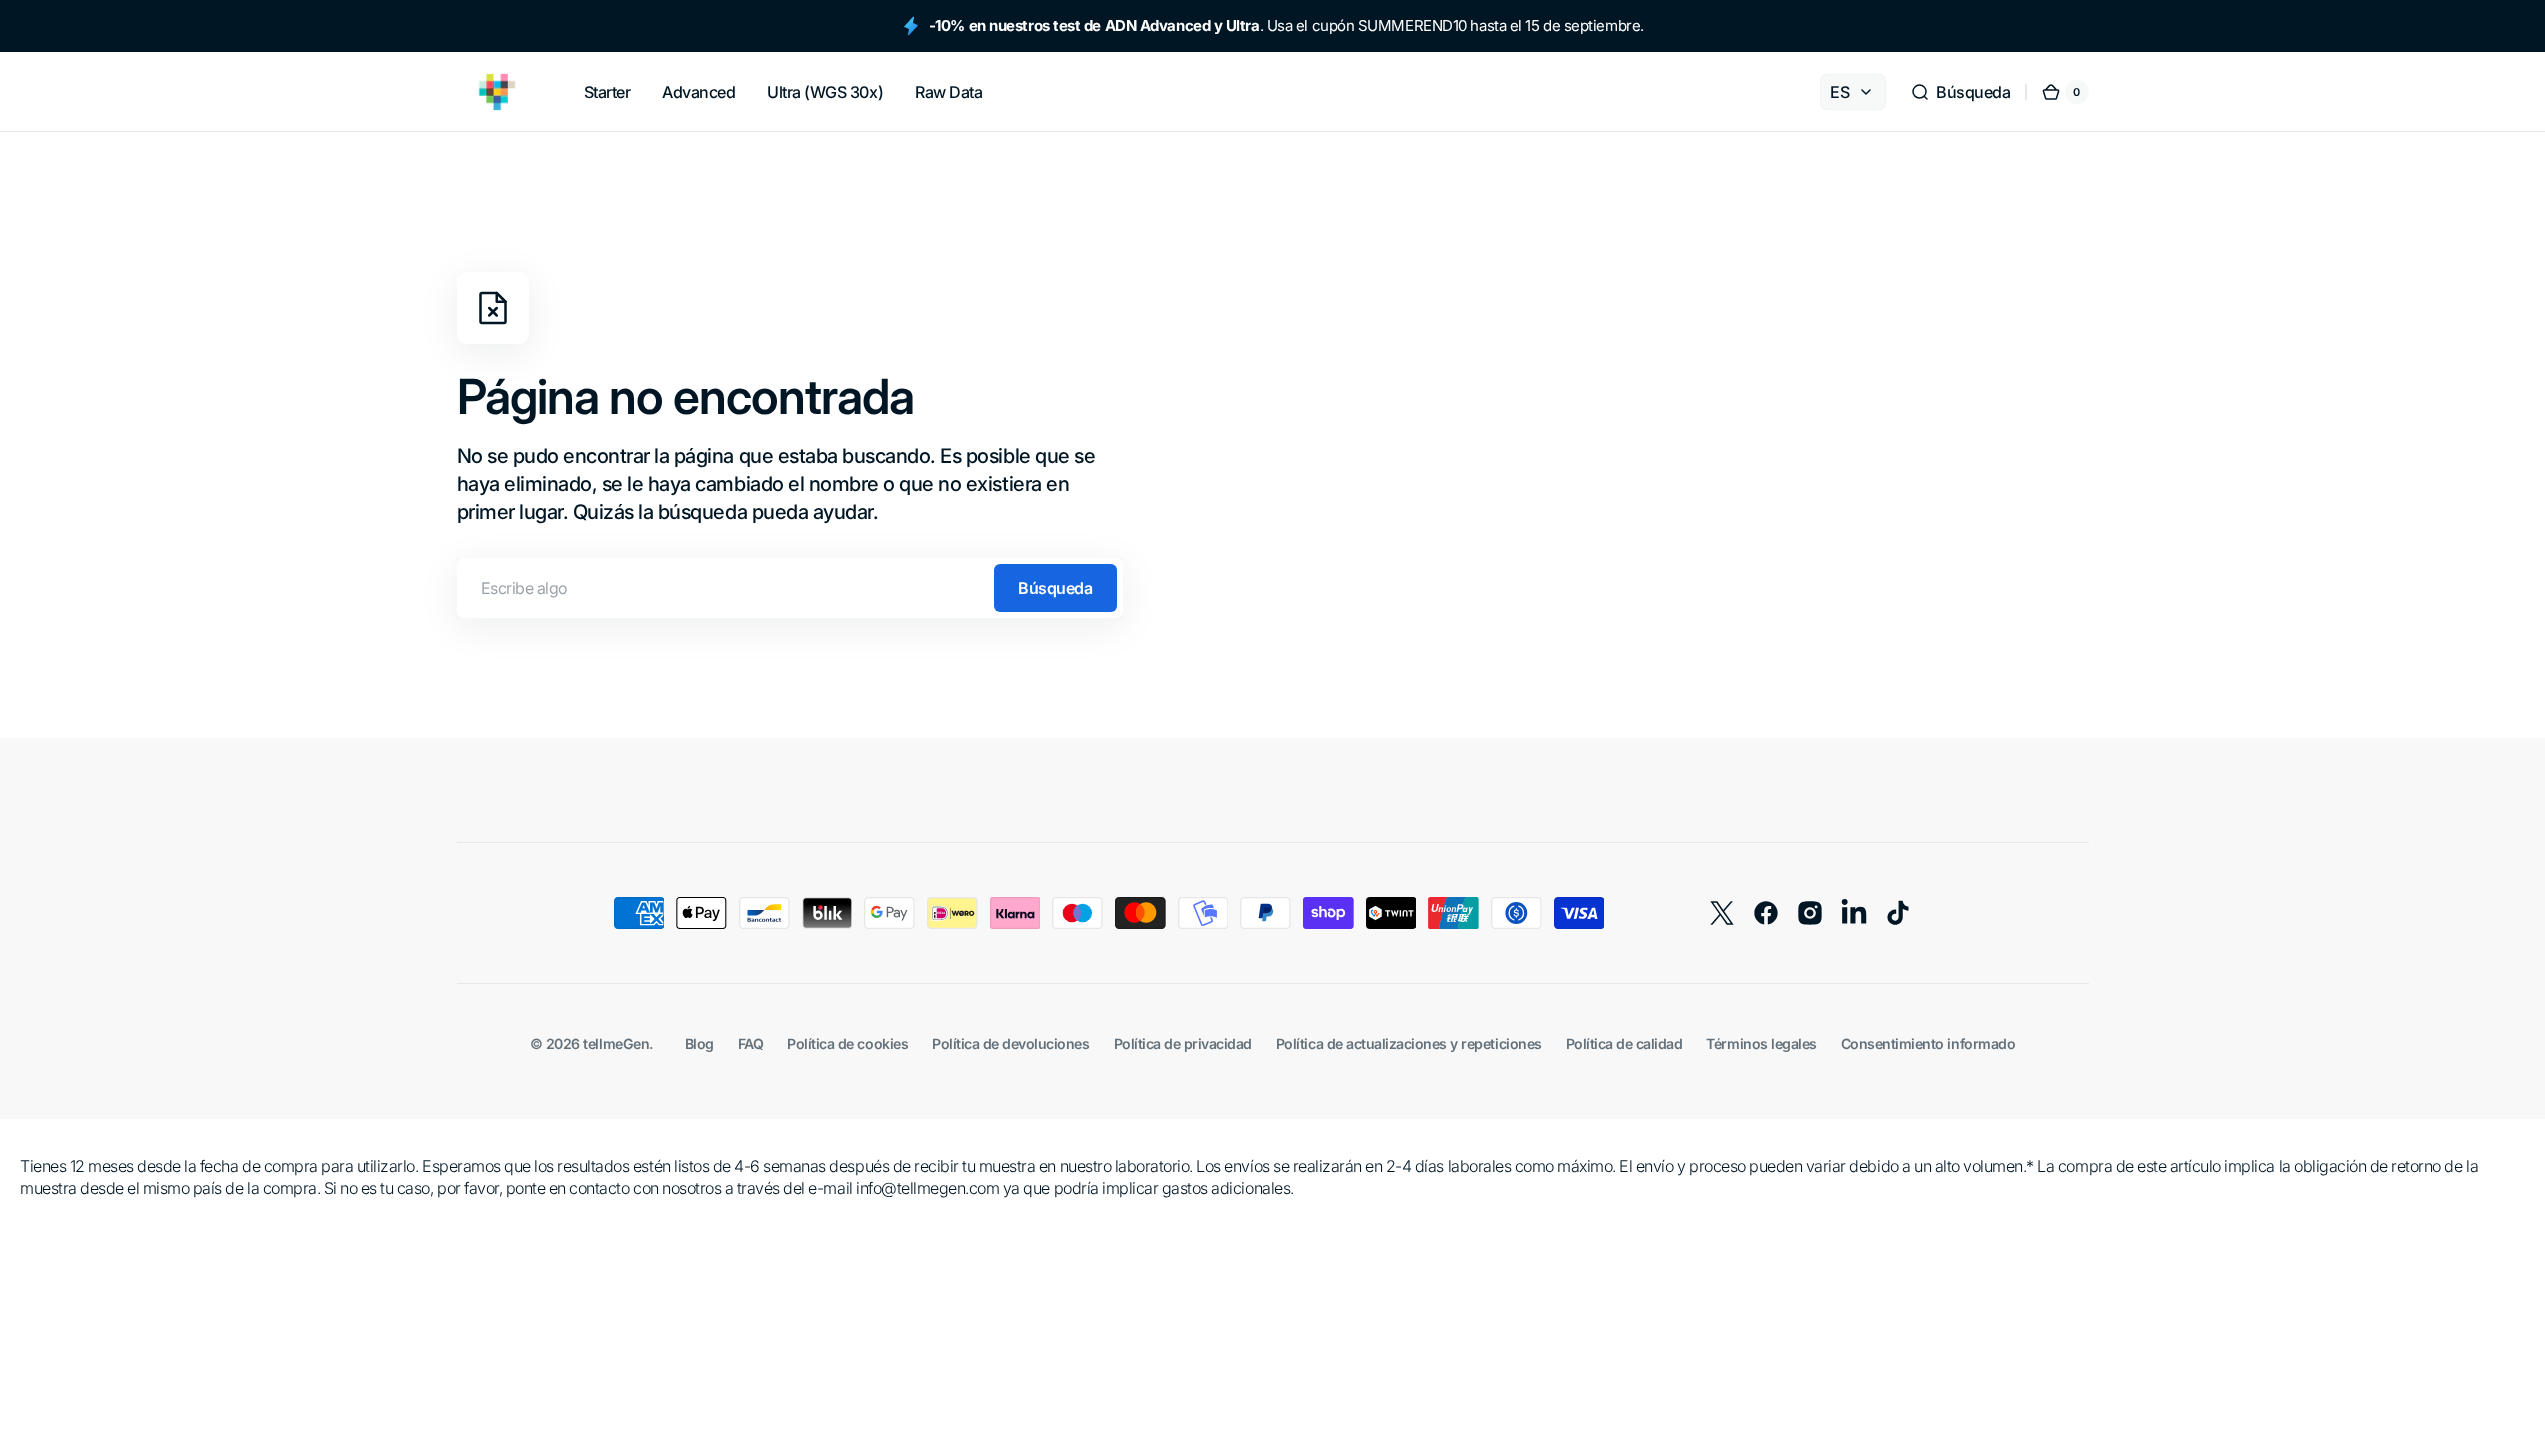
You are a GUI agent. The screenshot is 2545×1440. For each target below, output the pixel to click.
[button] (1960, 92)
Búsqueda (1055, 588)
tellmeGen (616, 1043)
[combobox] (790, 588)
